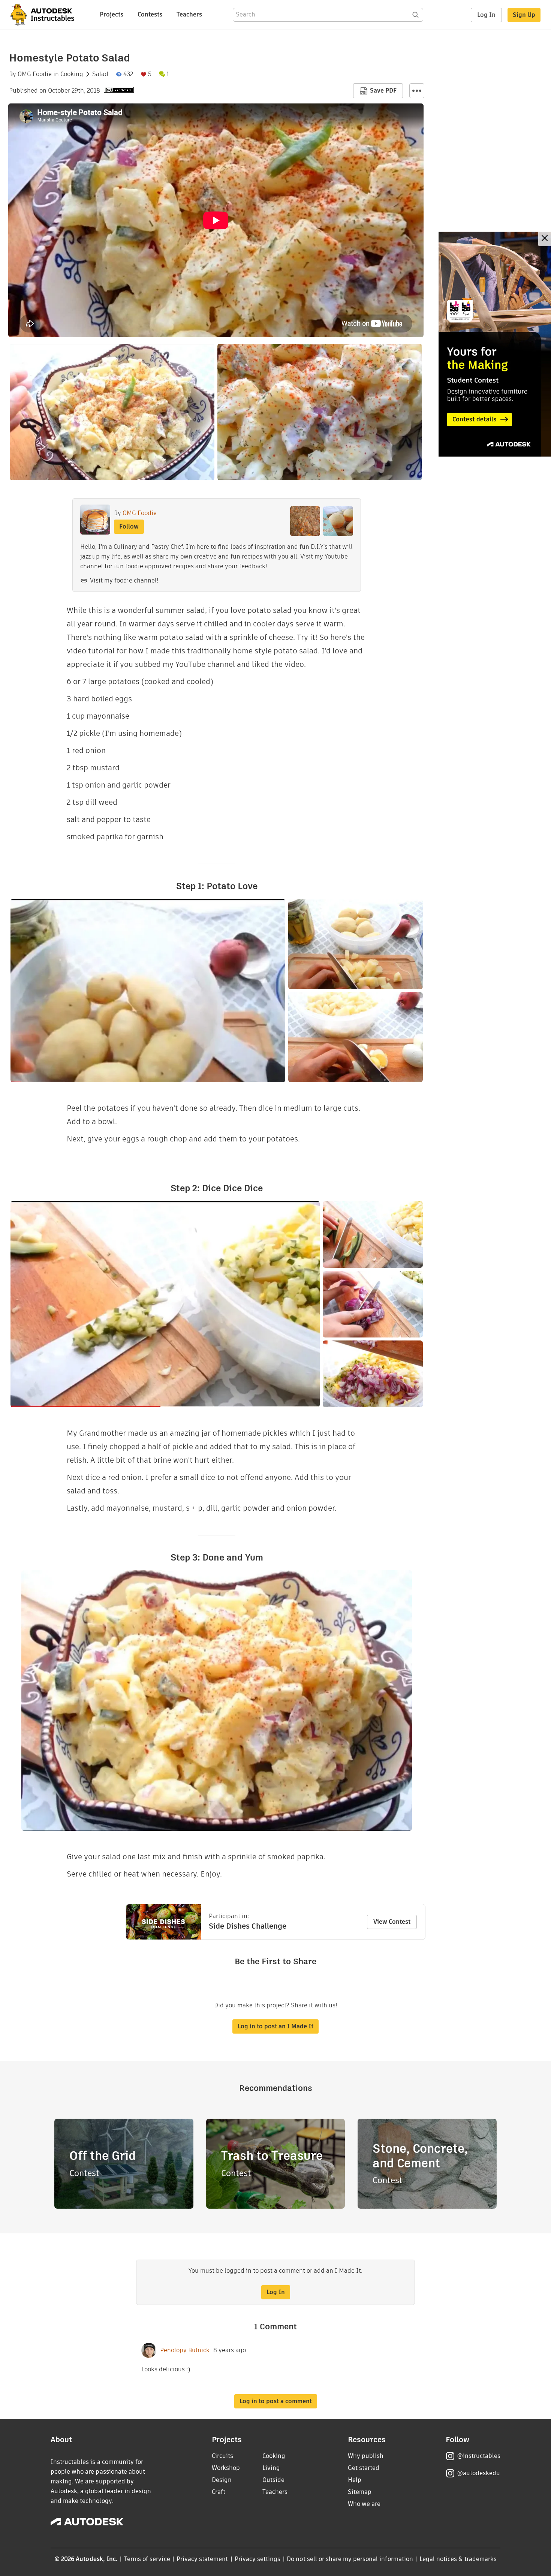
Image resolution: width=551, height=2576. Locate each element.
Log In (486, 15)
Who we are (364, 2504)
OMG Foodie (35, 74)
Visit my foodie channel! (124, 580)
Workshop (226, 2468)
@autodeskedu (478, 2473)
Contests (150, 14)
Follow (129, 526)
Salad (100, 74)
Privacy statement (202, 2559)
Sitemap (360, 2492)
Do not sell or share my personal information (350, 2559)
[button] (417, 91)
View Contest (392, 1922)
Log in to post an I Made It (275, 2026)
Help (355, 2480)
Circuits (222, 2456)
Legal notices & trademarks (458, 2559)
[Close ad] (545, 239)
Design (222, 2480)
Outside (273, 2480)
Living (271, 2468)
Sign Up (524, 15)
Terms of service (147, 2559)
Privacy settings (258, 2559)
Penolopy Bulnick (185, 2350)
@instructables (479, 2456)
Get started (364, 2468)
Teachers (189, 14)
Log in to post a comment (276, 2401)
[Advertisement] (495, 344)
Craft (219, 2492)
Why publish (366, 2456)
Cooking (72, 74)
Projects (112, 14)
